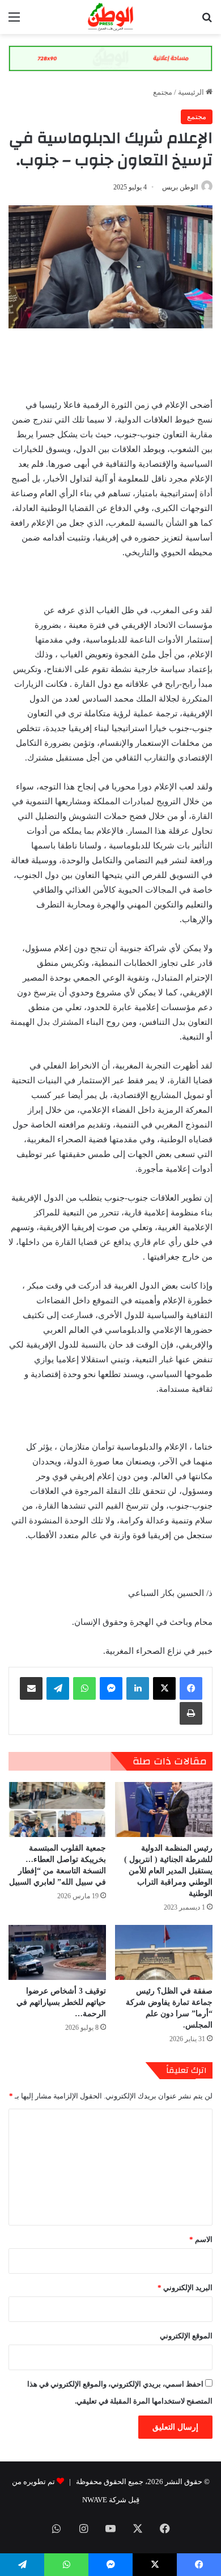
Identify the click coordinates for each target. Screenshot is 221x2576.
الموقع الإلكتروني (186, 2336)
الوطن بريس (180, 187)
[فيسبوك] (191, 1688)
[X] (164, 1688)
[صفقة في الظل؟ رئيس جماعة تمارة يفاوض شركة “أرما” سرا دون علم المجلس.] (164, 1952)
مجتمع (163, 92)
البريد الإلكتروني (185, 2288)
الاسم (201, 2239)
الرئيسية (192, 92)
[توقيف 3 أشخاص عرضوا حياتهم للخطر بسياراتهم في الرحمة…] (57, 1952)
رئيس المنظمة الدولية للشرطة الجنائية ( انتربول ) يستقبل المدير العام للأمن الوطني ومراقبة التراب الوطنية (168, 1871)
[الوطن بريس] (110, 17)
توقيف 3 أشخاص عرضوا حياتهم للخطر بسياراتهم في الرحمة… (61, 2002)
